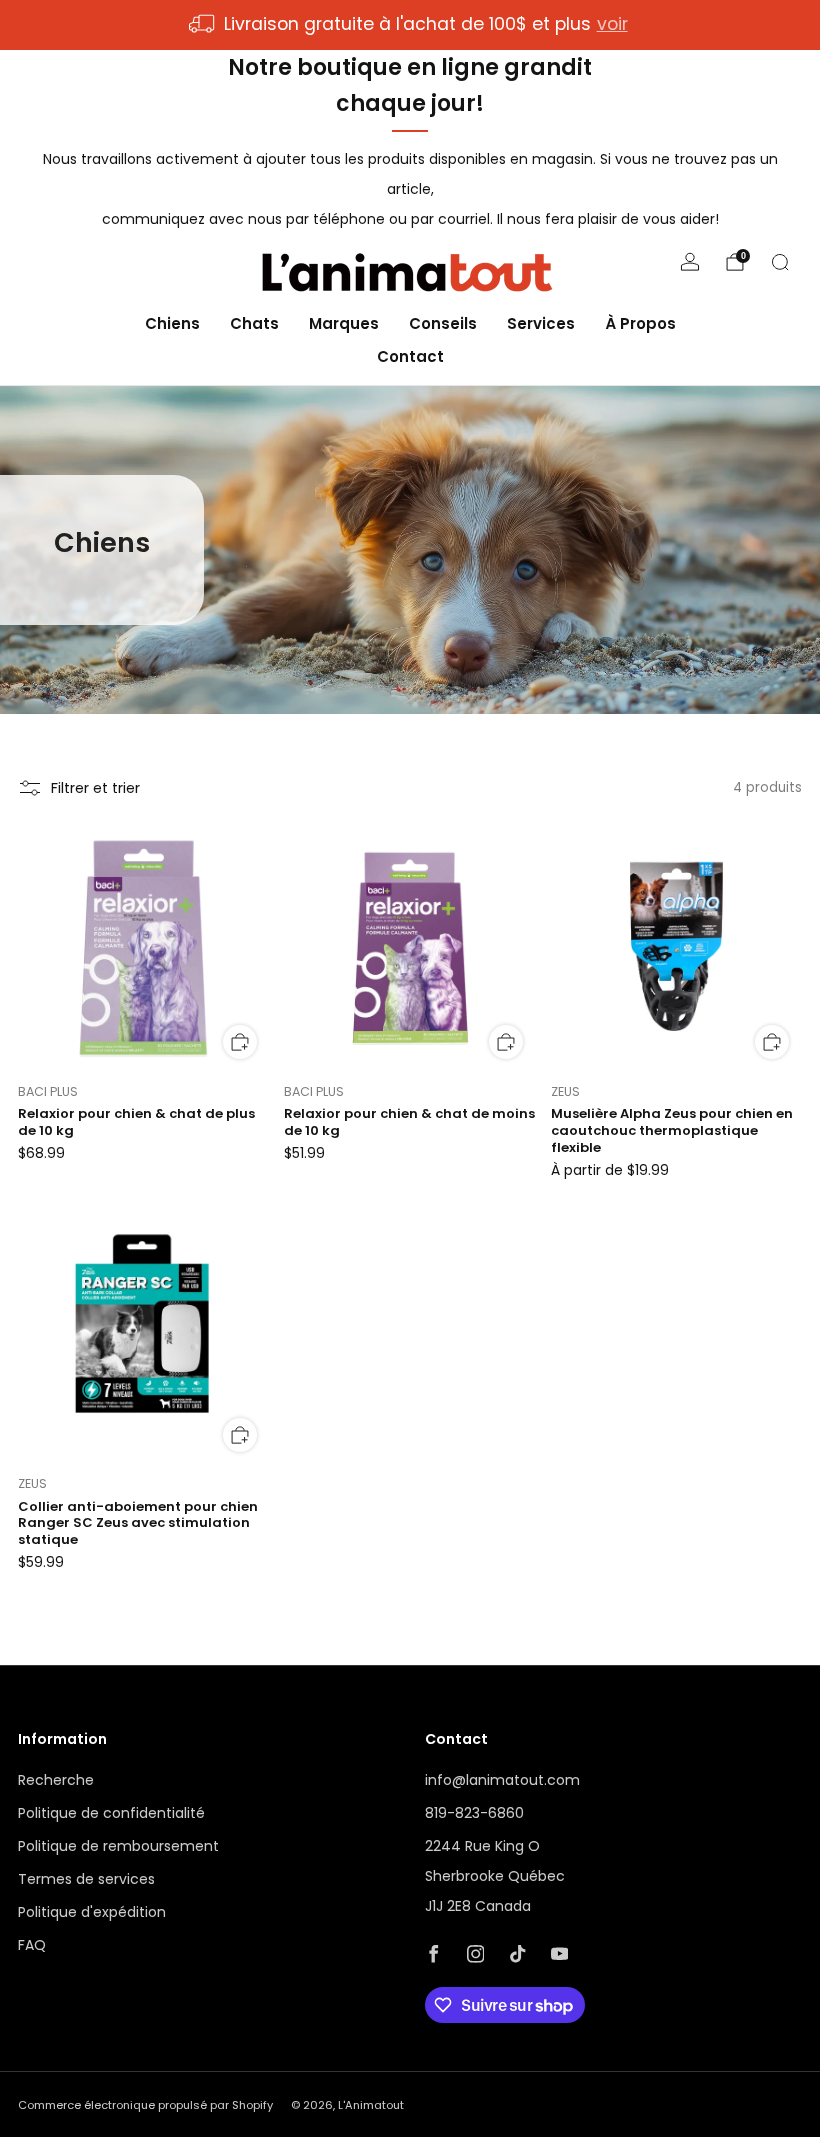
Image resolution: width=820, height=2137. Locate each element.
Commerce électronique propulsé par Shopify (145, 2105)
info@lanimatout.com (502, 1780)
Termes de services (86, 1879)
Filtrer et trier (95, 788)
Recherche (56, 1780)
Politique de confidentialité (111, 1813)
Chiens (172, 323)
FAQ (32, 1945)
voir (612, 24)
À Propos (640, 323)
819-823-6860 (474, 1813)
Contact (410, 356)
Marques (344, 323)
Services (541, 323)
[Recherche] (780, 262)
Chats (254, 323)
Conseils (443, 323)
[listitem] (409, 25)
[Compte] (690, 262)
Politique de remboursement (118, 1846)
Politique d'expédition (92, 1912)
